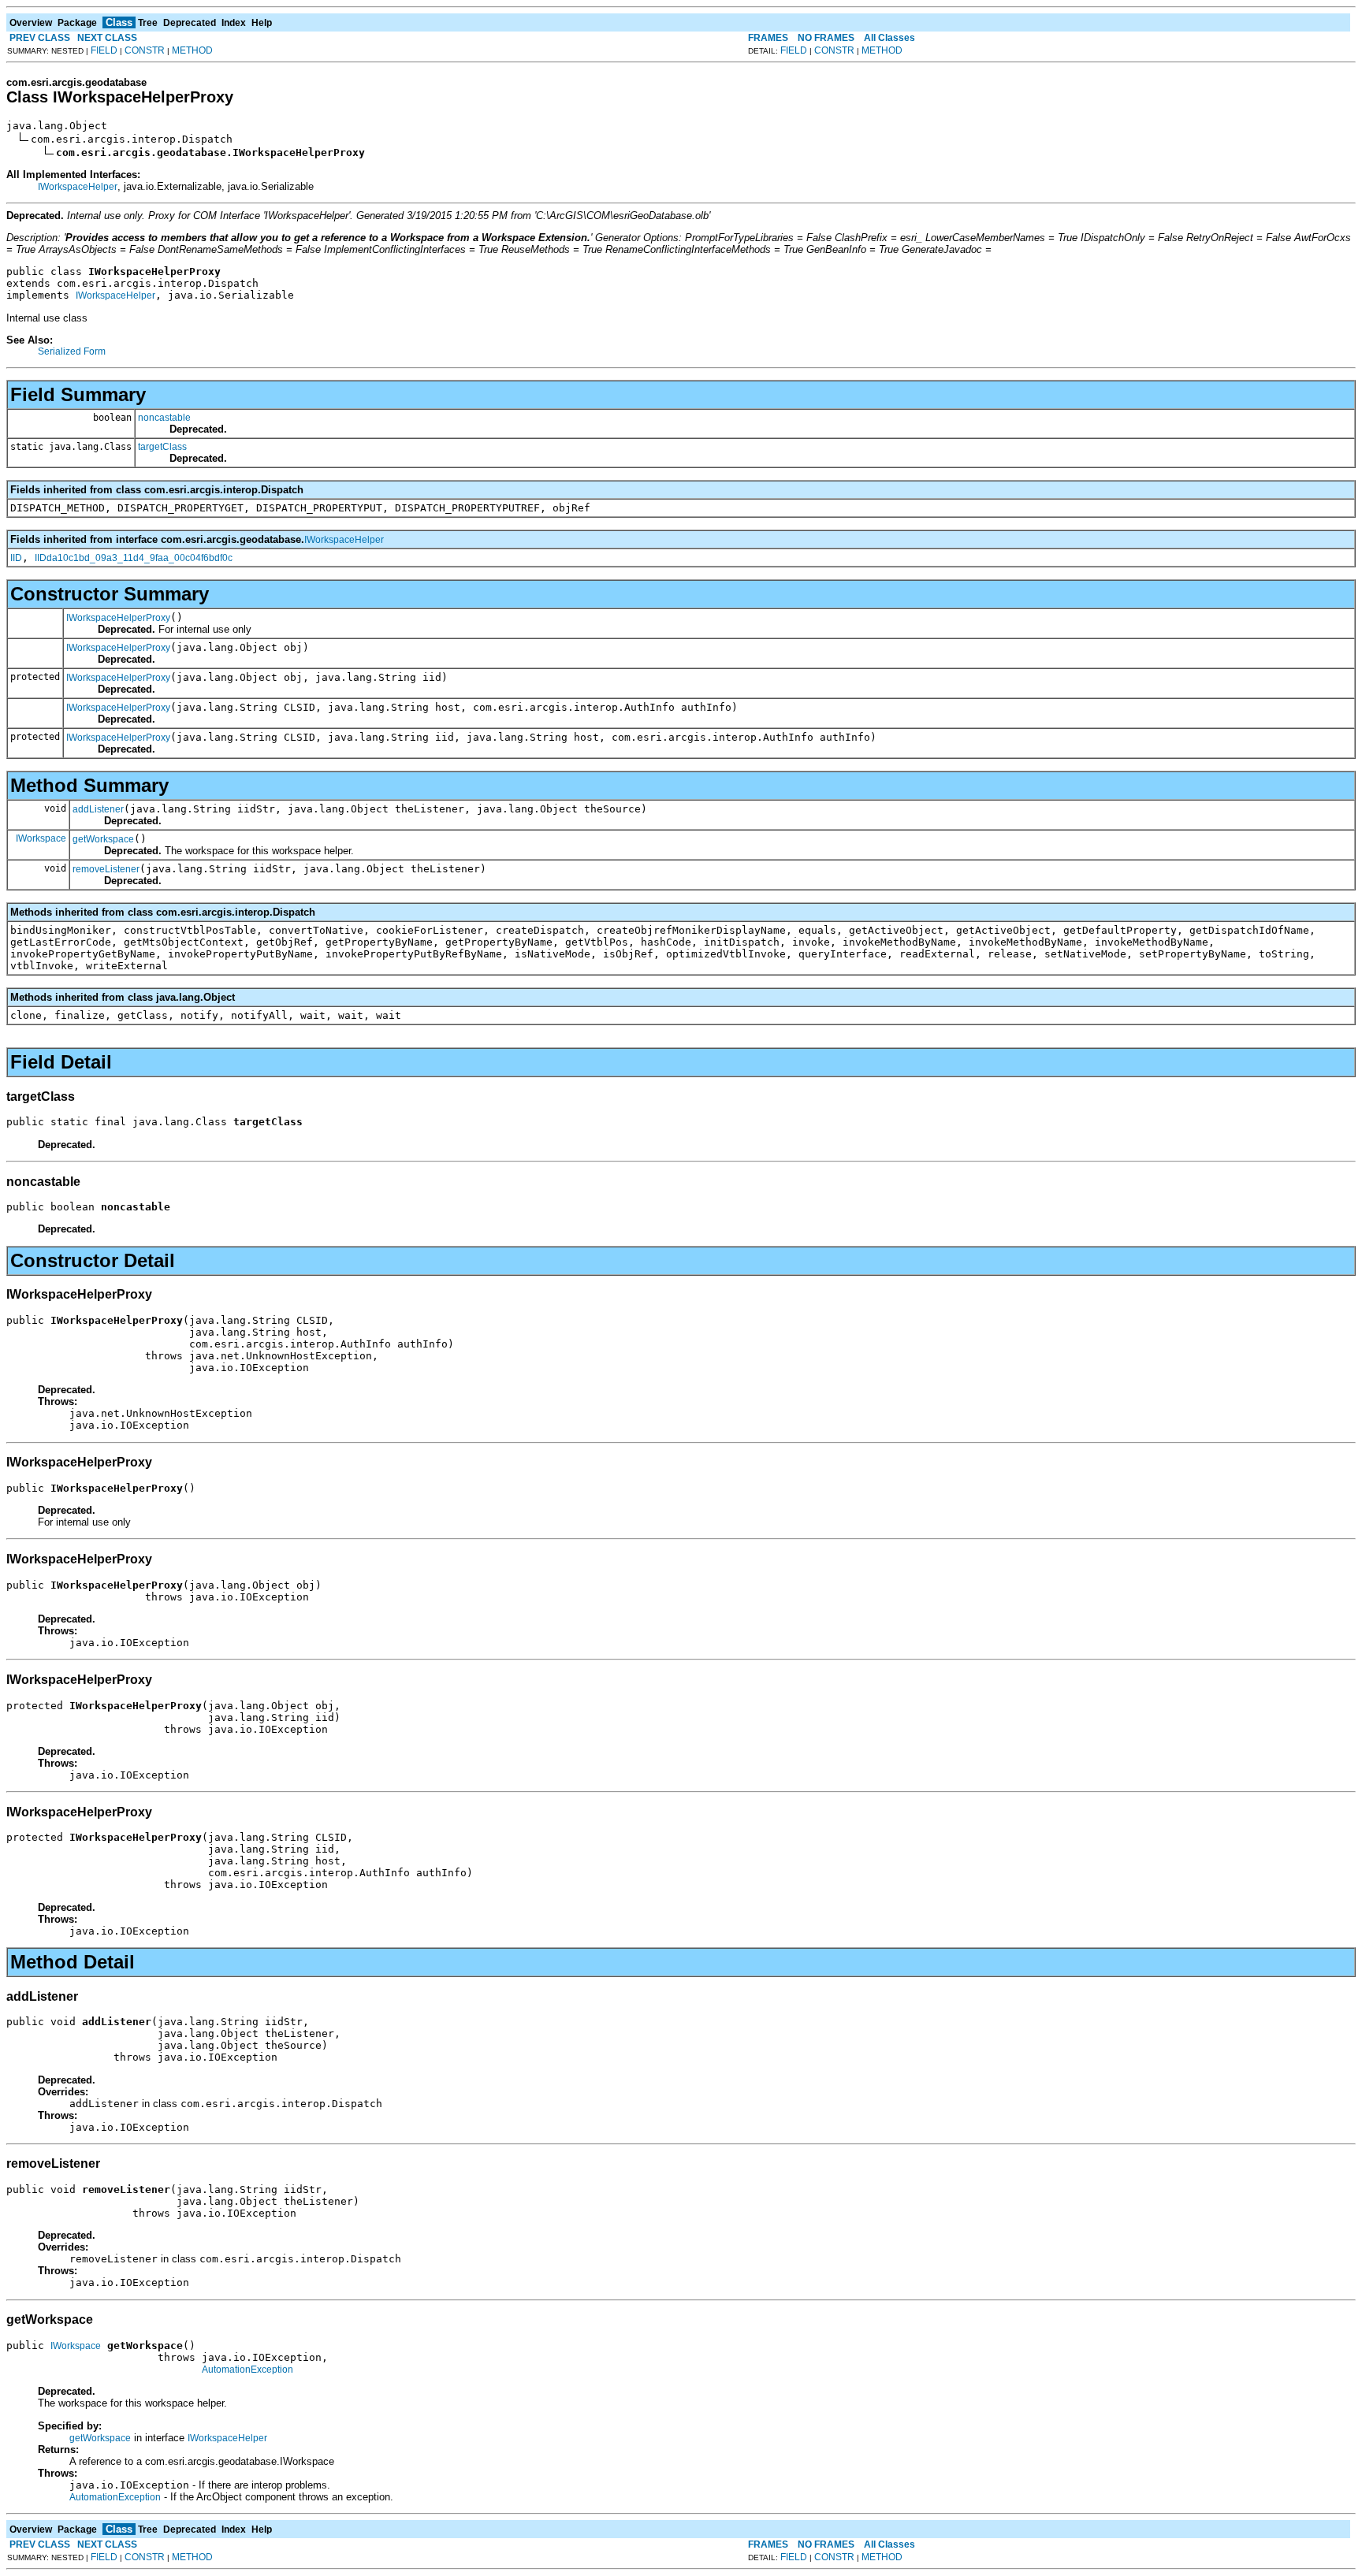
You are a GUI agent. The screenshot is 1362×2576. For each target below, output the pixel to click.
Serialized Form (72, 351)
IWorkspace (41, 838)
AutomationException (247, 2370)
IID (16, 558)
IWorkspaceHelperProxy (118, 618)
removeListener (106, 869)
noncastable (164, 418)
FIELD (104, 50)
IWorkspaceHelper (78, 187)
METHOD (192, 50)
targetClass (162, 447)
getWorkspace (103, 839)
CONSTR (145, 50)
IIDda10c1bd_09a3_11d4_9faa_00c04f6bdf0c (134, 558)
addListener (98, 809)
